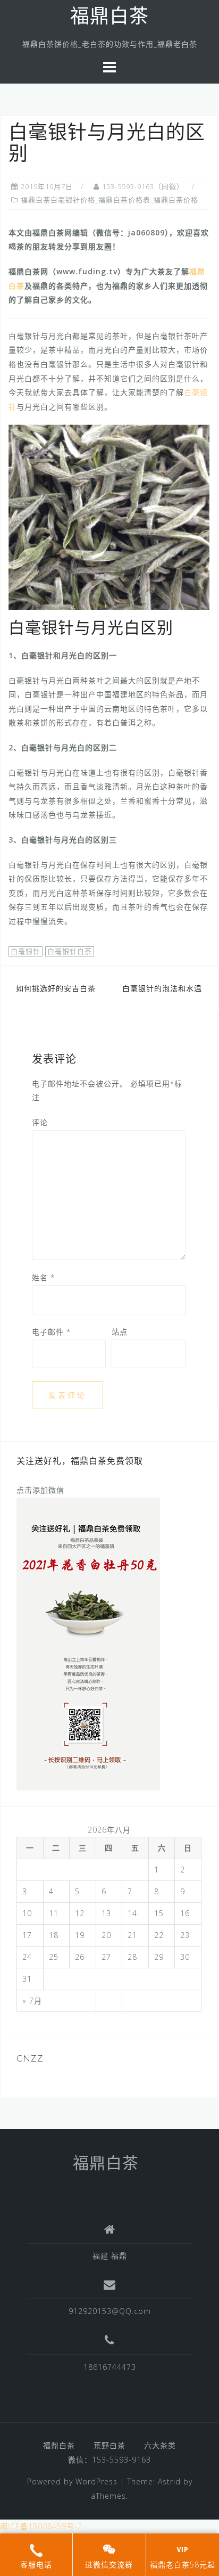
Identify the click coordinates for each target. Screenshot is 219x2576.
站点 (120, 1332)
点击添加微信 (40, 1490)
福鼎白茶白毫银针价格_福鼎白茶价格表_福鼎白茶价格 (109, 200)
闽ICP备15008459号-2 (41, 2526)
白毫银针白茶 (70, 951)
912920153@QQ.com (110, 2311)
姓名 (43, 1277)
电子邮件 (51, 1332)
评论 (40, 1122)
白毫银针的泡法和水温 (162, 988)
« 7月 (32, 2001)
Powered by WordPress (72, 2481)
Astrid (169, 2481)
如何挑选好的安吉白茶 (56, 988)
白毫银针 (26, 951)
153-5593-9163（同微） (143, 186)
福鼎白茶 (109, 18)
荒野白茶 (109, 2445)
